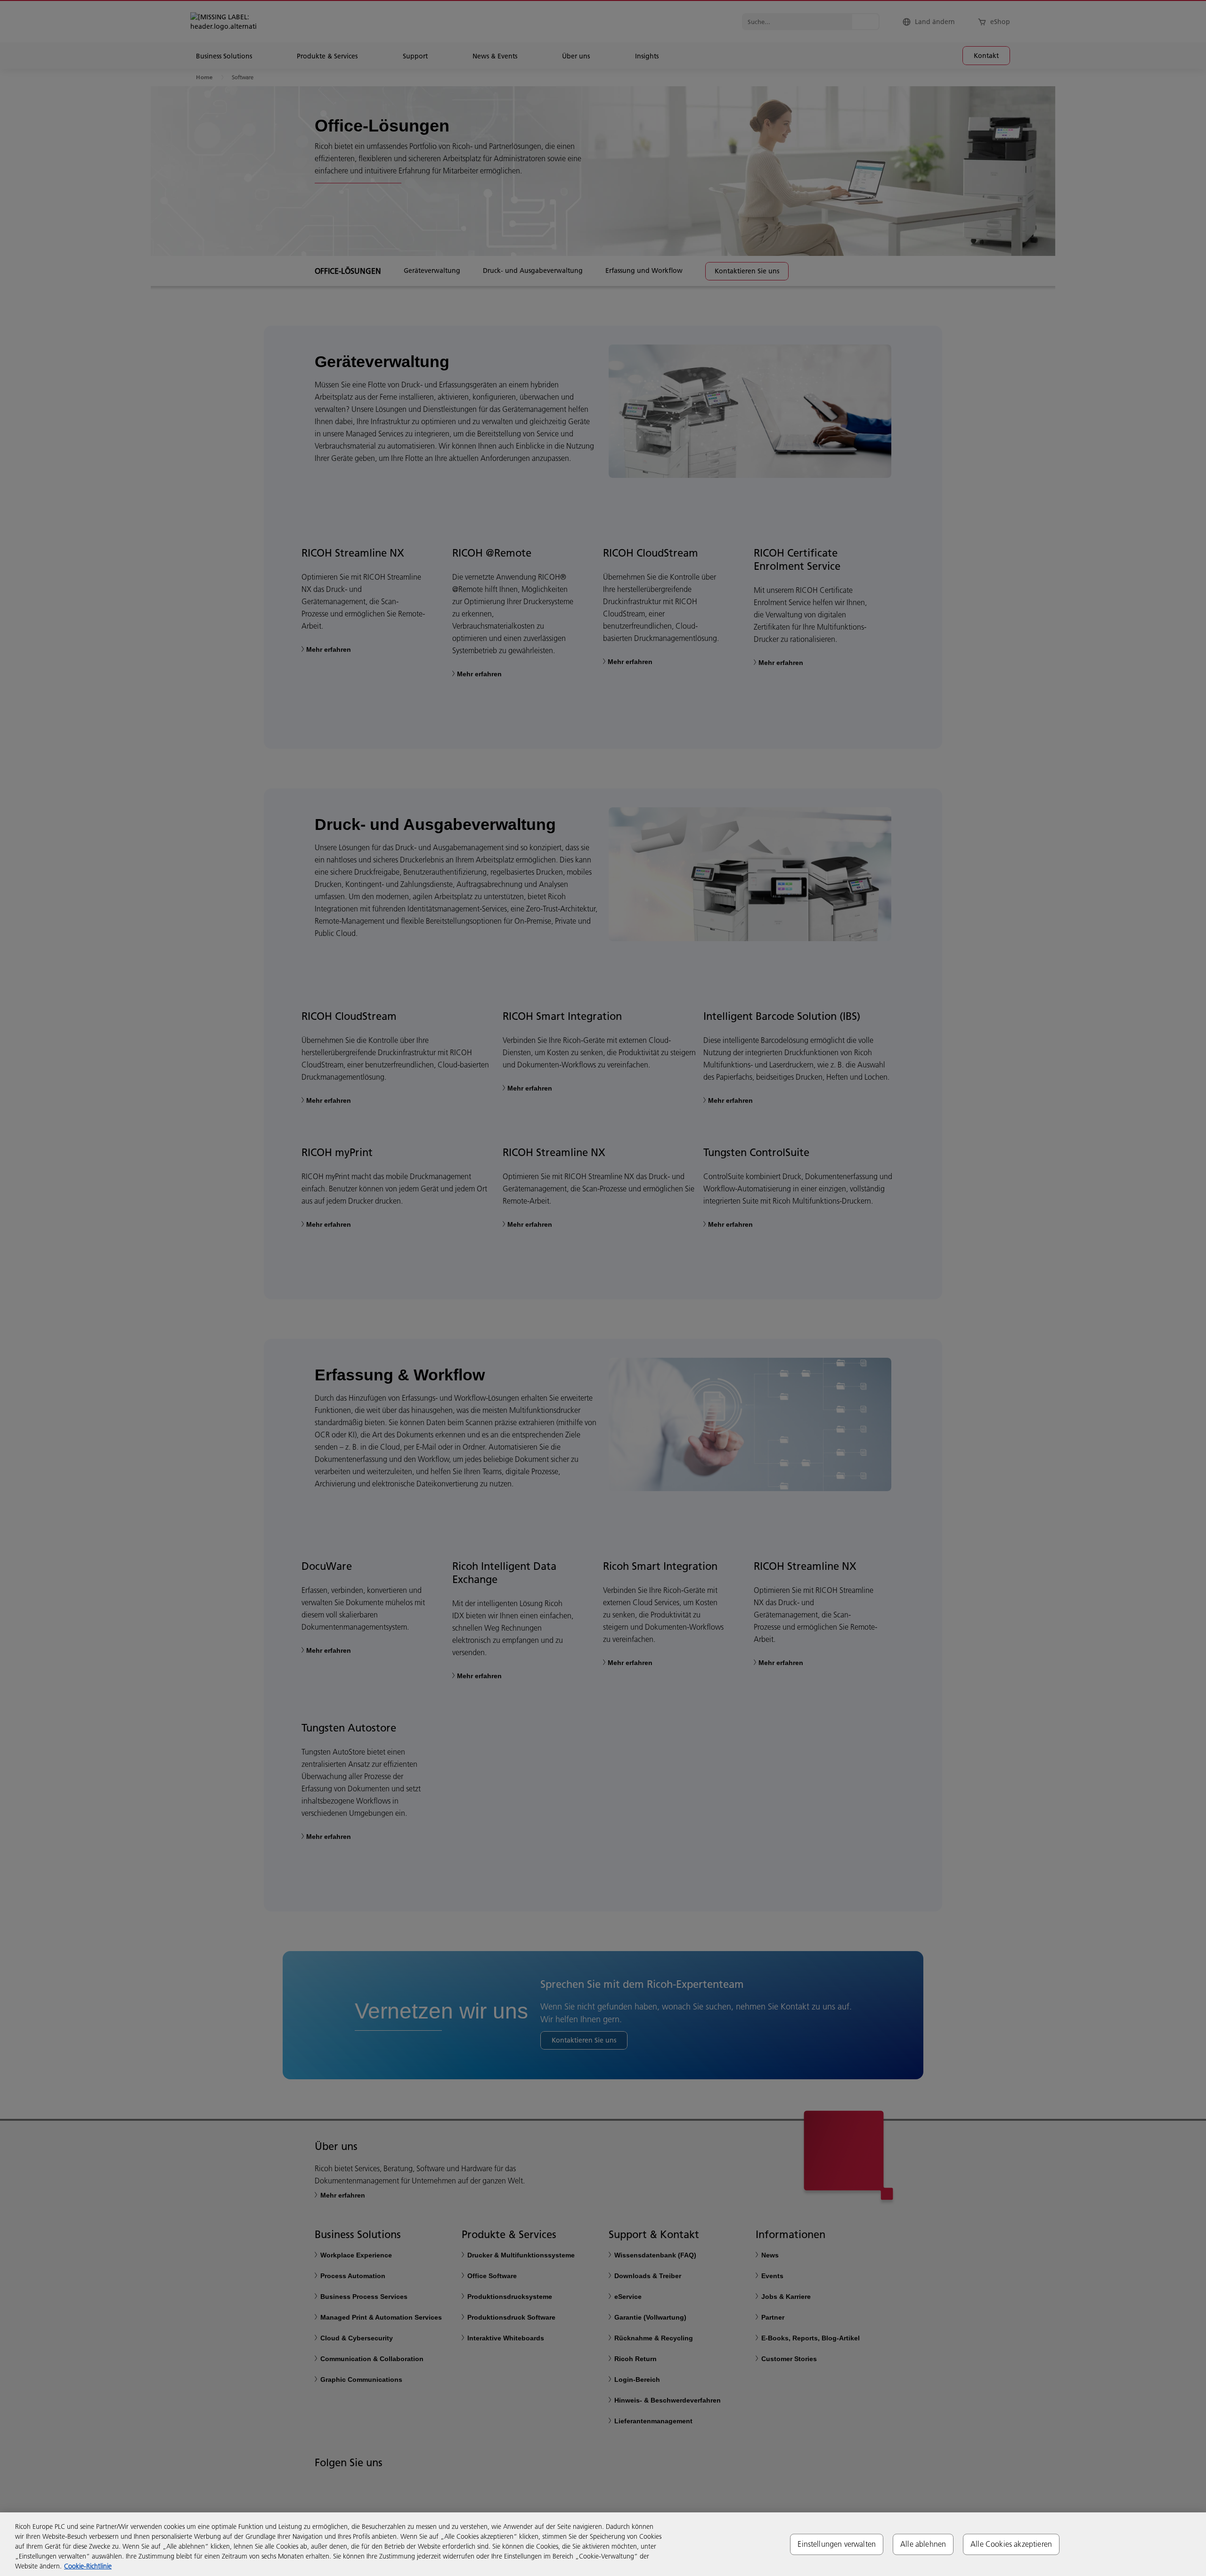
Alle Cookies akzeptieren (1011, 2544)
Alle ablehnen (923, 2544)
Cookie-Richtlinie (88, 2566)
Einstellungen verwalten (837, 2544)
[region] (603, 2544)
